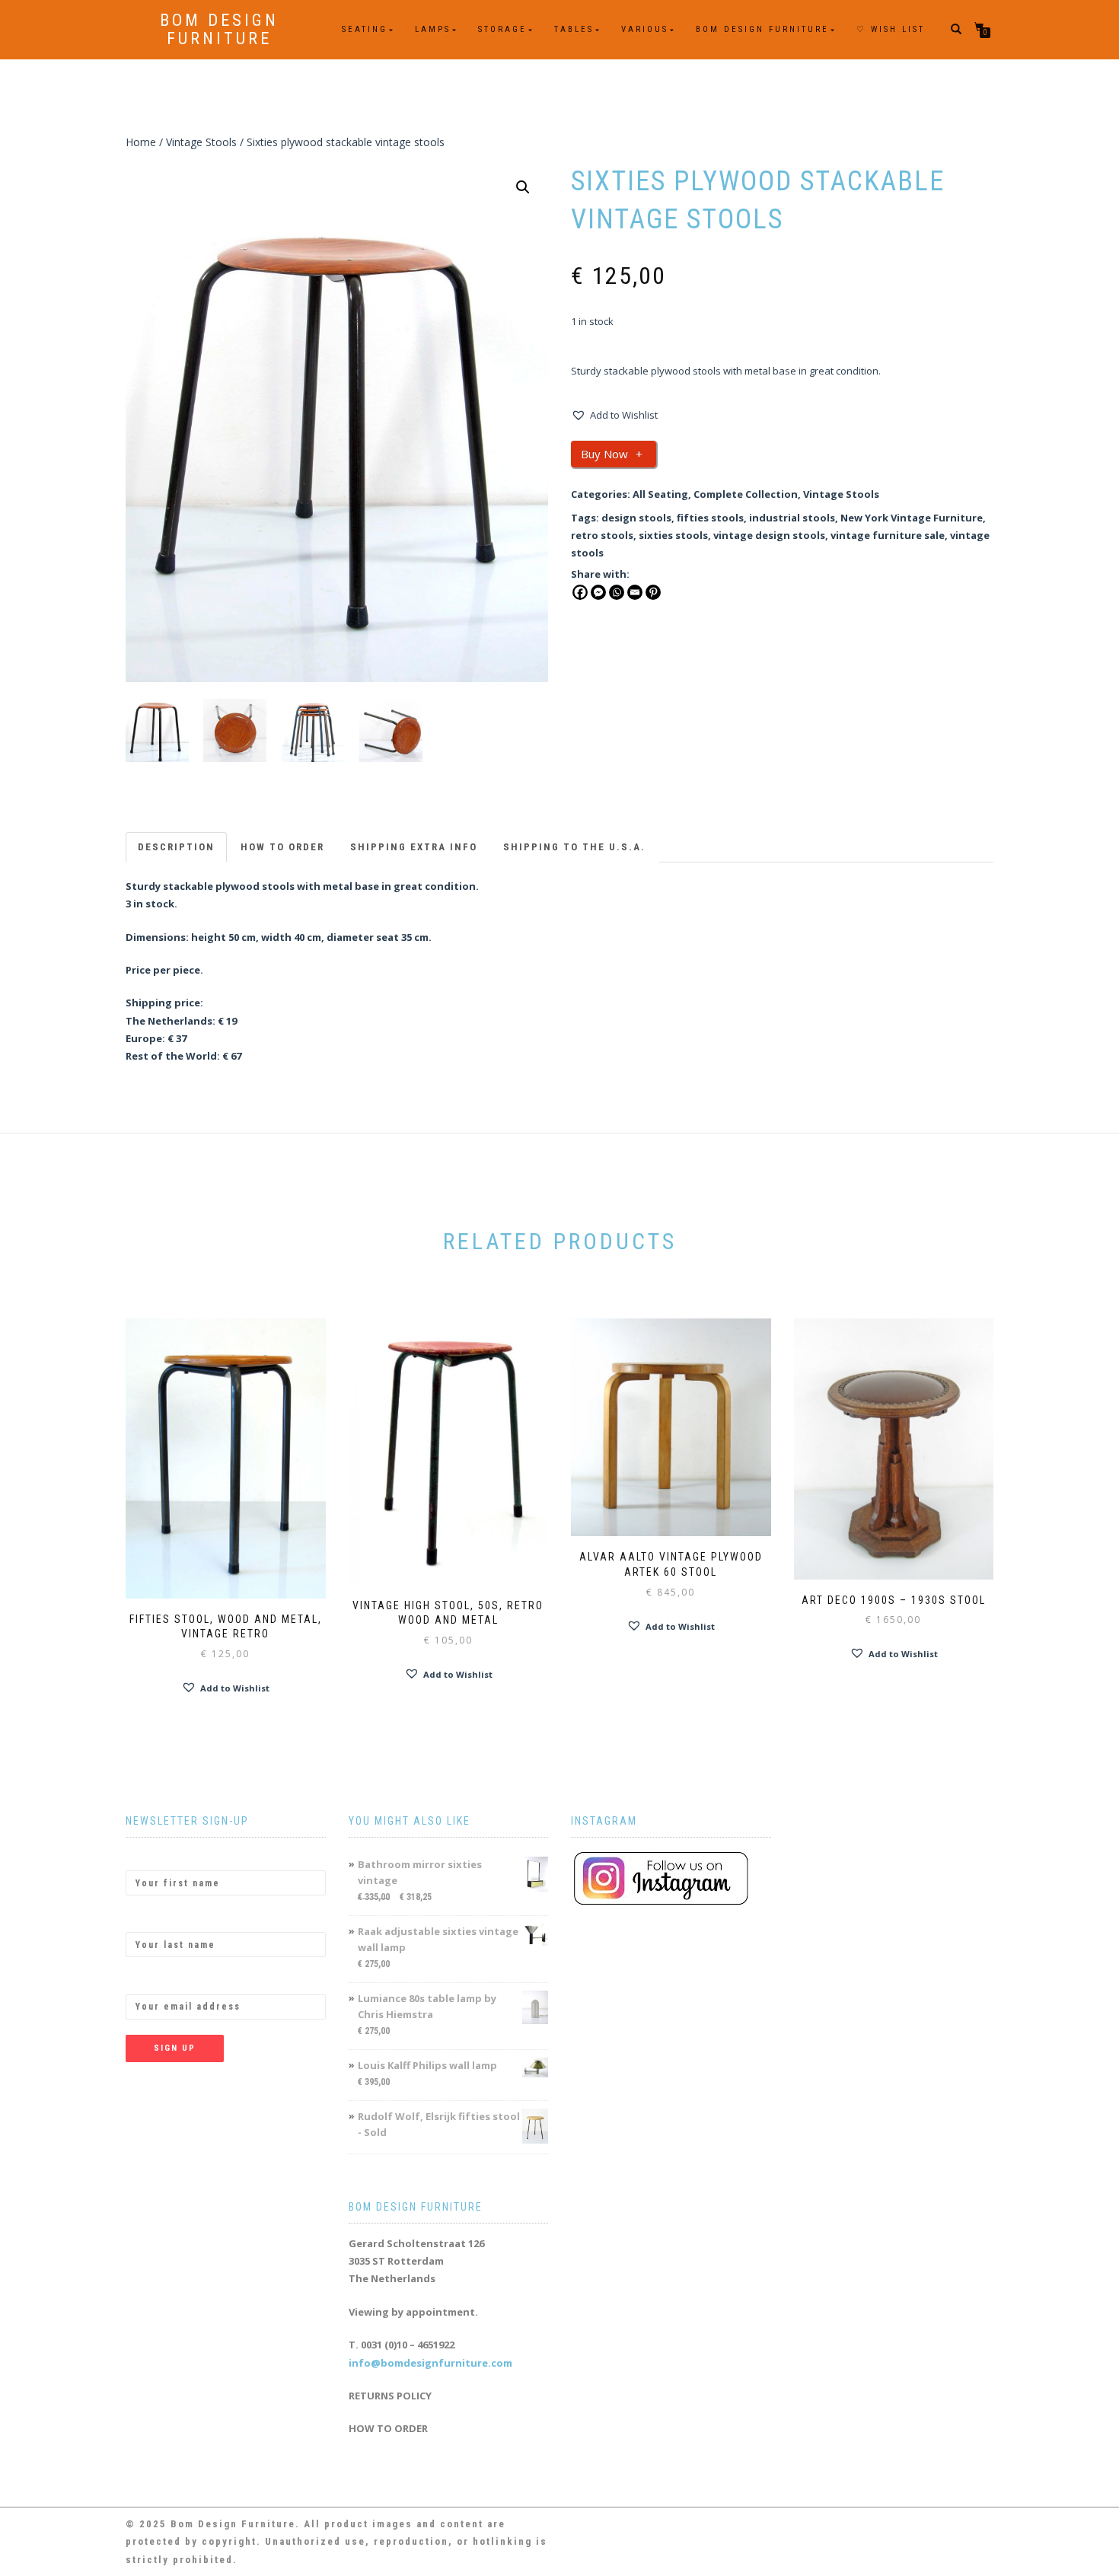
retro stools (602, 535)
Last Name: (154, 1919)
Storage (502, 29)
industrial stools (792, 518)
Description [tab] (176, 847)
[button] (523, 187)
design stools (636, 518)
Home (141, 142)
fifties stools (710, 518)
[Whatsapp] (617, 592)
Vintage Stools (201, 142)
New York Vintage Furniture (912, 518)
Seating (365, 29)
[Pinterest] (653, 592)
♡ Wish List (891, 29)
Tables (574, 29)
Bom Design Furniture (219, 30)
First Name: (155, 1857)
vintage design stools (769, 535)
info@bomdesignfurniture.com (430, 2363)
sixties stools (673, 535)
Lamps (433, 29)
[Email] (635, 592)
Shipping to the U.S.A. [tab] (574, 847)
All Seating (660, 494)
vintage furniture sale (888, 535)
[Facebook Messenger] (598, 592)
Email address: (162, 1981)
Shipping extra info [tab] (414, 847)
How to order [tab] (282, 847)
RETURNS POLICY (390, 2396)
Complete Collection (746, 494)
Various (645, 29)
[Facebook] (580, 592)
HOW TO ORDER (388, 2428)
